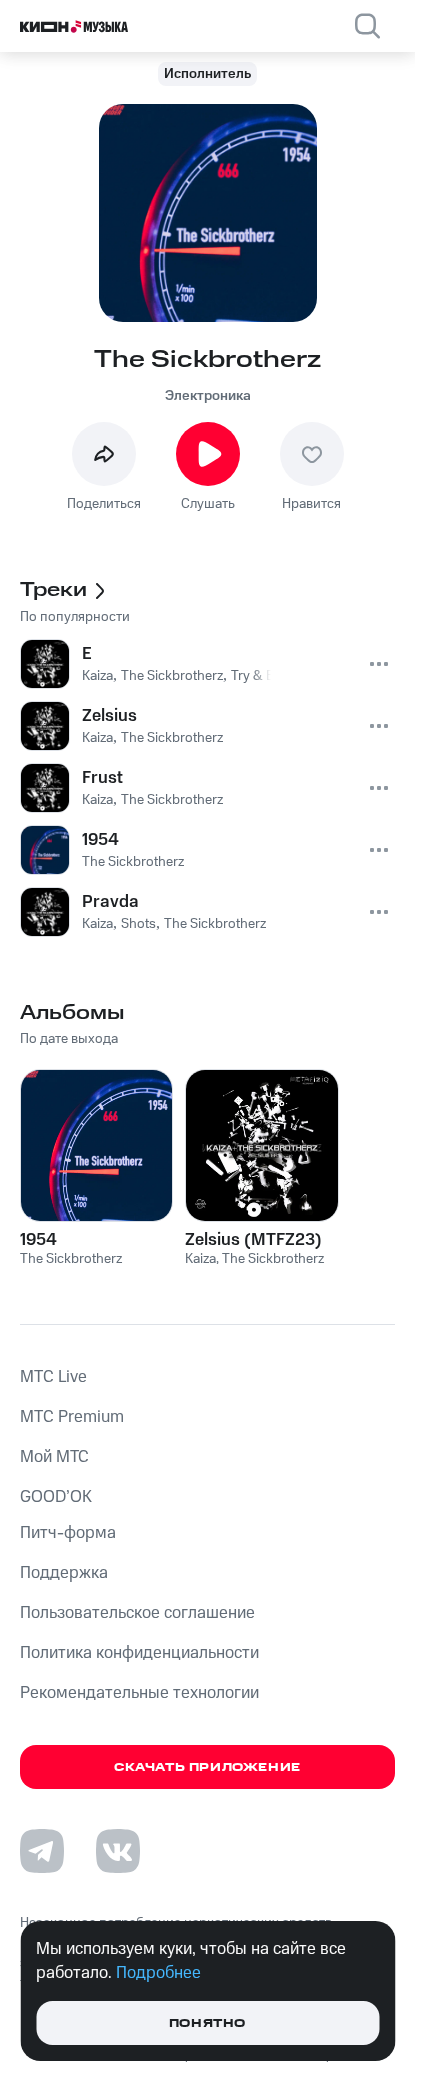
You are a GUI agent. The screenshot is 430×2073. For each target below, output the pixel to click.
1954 (38, 1240)
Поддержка (64, 1573)
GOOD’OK (56, 1497)
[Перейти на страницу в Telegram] (42, 1851)
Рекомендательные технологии (139, 1693)
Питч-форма (68, 1533)
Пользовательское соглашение (137, 1613)
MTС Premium (72, 1417)
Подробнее (158, 1973)
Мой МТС (54, 1457)
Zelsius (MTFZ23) (253, 1240)
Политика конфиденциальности (139, 1653)
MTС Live (53, 1377)
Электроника (208, 396)
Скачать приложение (207, 1767)
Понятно (207, 2023)
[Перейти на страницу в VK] (118, 1851)
